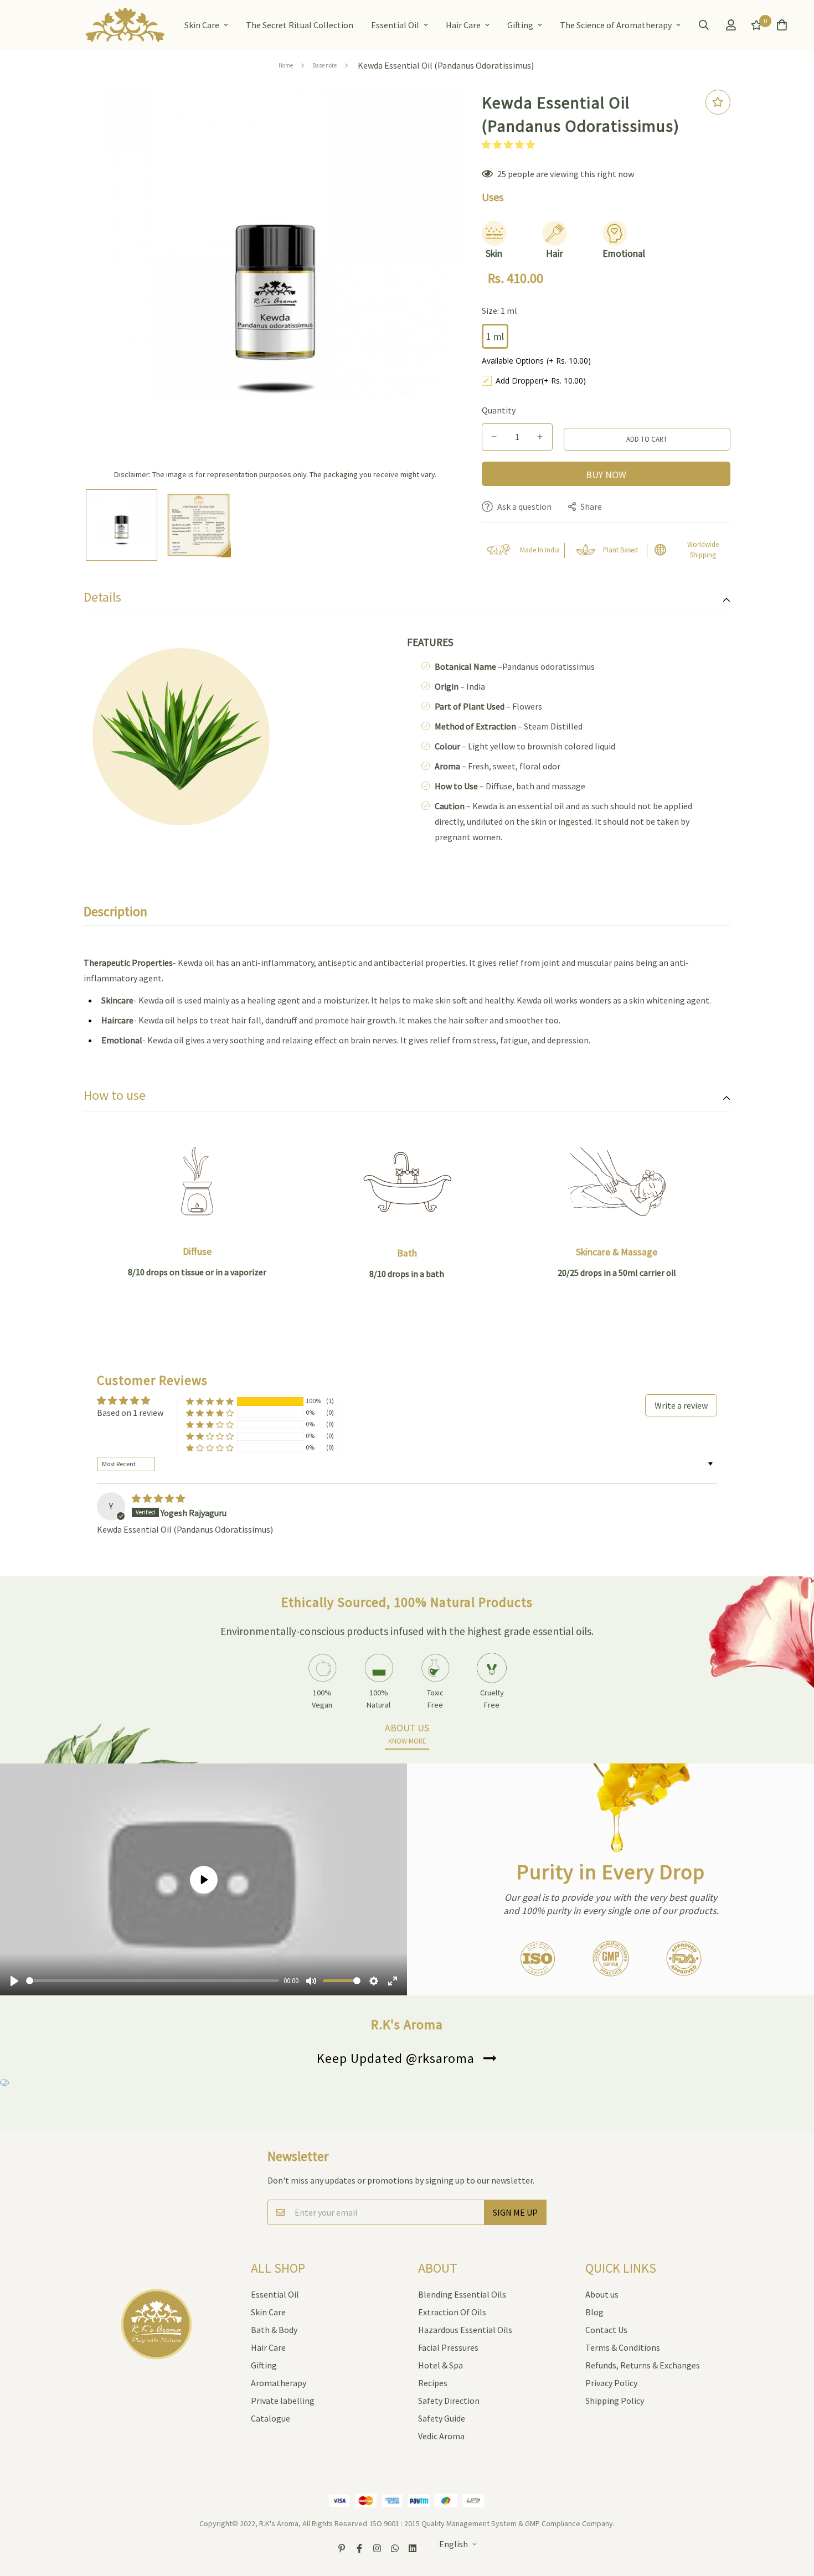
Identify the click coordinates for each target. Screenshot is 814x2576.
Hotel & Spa (441, 2365)
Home (286, 65)
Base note (324, 65)
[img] (158, 1498)
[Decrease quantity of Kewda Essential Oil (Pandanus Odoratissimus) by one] (494, 437)
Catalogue (271, 2418)
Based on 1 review (130, 1413)
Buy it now (606, 474)
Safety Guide (442, 2418)
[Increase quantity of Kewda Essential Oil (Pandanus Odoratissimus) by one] (540, 437)
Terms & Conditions (623, 2347)
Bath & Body (274, 2330)
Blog (594, 2312)
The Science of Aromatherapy (616, 25)
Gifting (520, 25)
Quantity (499, 410)
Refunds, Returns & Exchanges (643, 2365)
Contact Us (606, 2330)
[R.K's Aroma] (125, 25)
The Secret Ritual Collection (300, 25)
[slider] (153, 1981)
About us (602, 2294)
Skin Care (202, 25)
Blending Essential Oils (462, 2294)
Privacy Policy (611, 2383)
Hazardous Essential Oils (465, 2330)
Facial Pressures (448, 2347)
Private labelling (283, 2401)
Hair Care (463, 25)
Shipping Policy (615, 2401)
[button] (508, 144)
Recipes (433, 2383)
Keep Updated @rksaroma (396, 2058)
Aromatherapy (279, 2383)
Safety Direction (449, 2401)
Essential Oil (395, 25)
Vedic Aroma (441, 2436)
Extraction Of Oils (452, 2312)
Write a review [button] (681, 1405)
